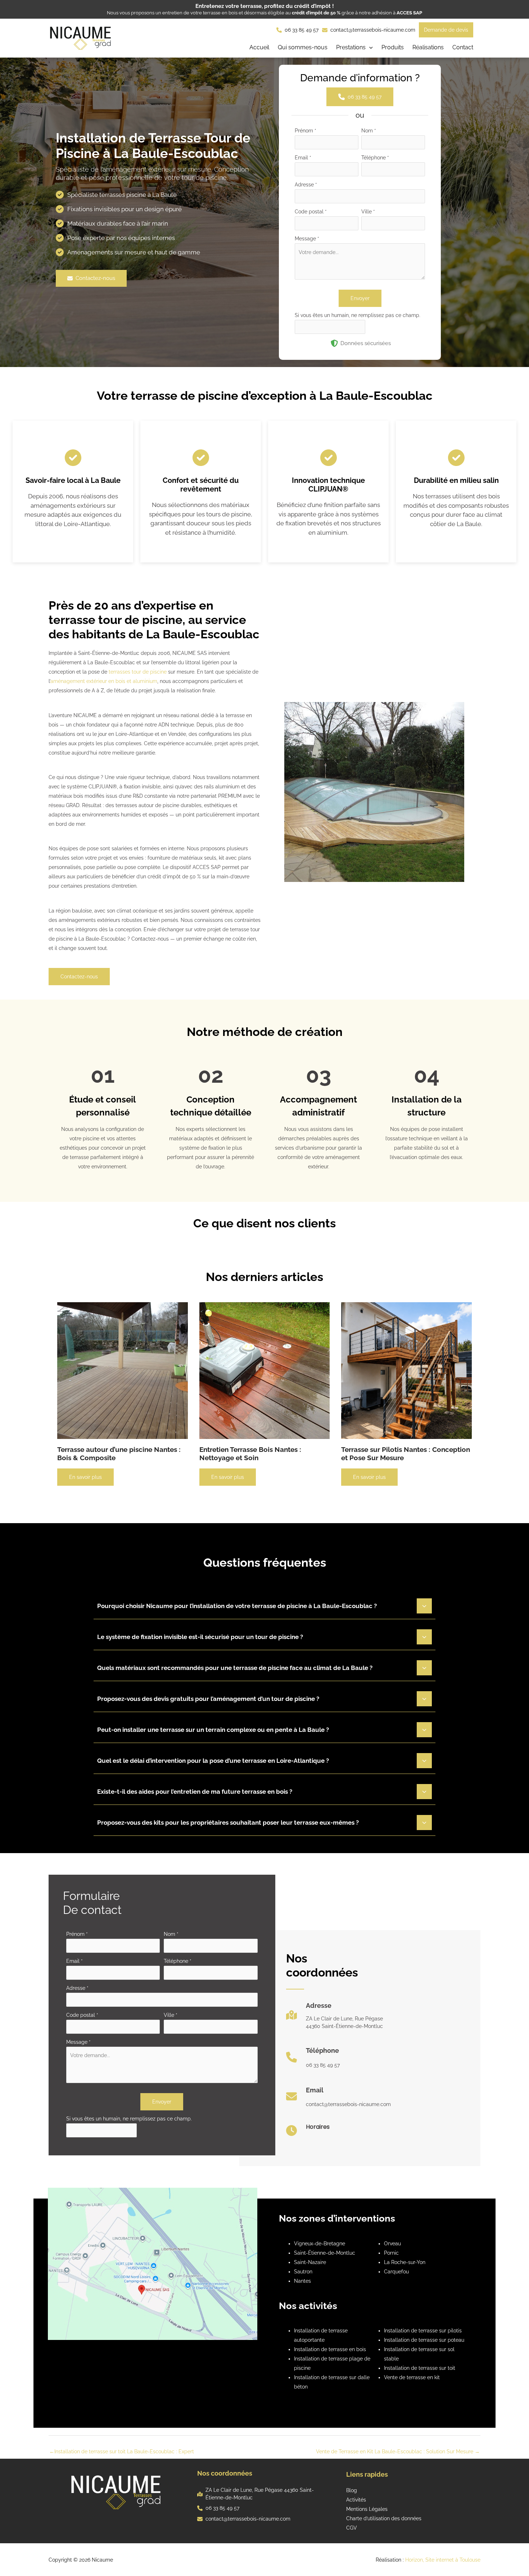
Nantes (302, 2281)
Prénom (306, 131)
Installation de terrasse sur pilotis (423, 2331)
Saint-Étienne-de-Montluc (325, 2253)
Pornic (391, 2253)
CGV (352, 2528)
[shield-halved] (334, 343)
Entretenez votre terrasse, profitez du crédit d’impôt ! (265, 6)
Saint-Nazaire (310, 2262)
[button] (354, 48)
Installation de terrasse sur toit (420, 2368)
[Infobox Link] (334, 2018)
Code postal (311, 212)
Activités (356, 2500)
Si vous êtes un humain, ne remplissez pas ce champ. (358, 315)
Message (307, 239)
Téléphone (375, 158)
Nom (369, 131)
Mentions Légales (367, 2509)
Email (303, 158)
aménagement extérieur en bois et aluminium (104, 681)
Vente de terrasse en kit (412, 2377)
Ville (368, 212)
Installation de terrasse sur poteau (424, 2340)
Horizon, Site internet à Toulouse (443, 2560)
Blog (352, 2490)
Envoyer (360, 298)
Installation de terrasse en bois (330, 2349)
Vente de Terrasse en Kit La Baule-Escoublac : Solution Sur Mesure (398, 2451)
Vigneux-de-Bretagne (320, 2244)
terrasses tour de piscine (138, 672)
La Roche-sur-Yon (405, 2262)
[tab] (264, 1605)
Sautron (303, 2272)
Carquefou (396, 2272)
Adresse (306, 185)
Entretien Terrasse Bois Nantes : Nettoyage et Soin (250, 1454)
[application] (369, 48)
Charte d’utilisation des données (384, 2518)
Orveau (392, 2244)
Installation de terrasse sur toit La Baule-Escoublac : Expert (122, 2451)
